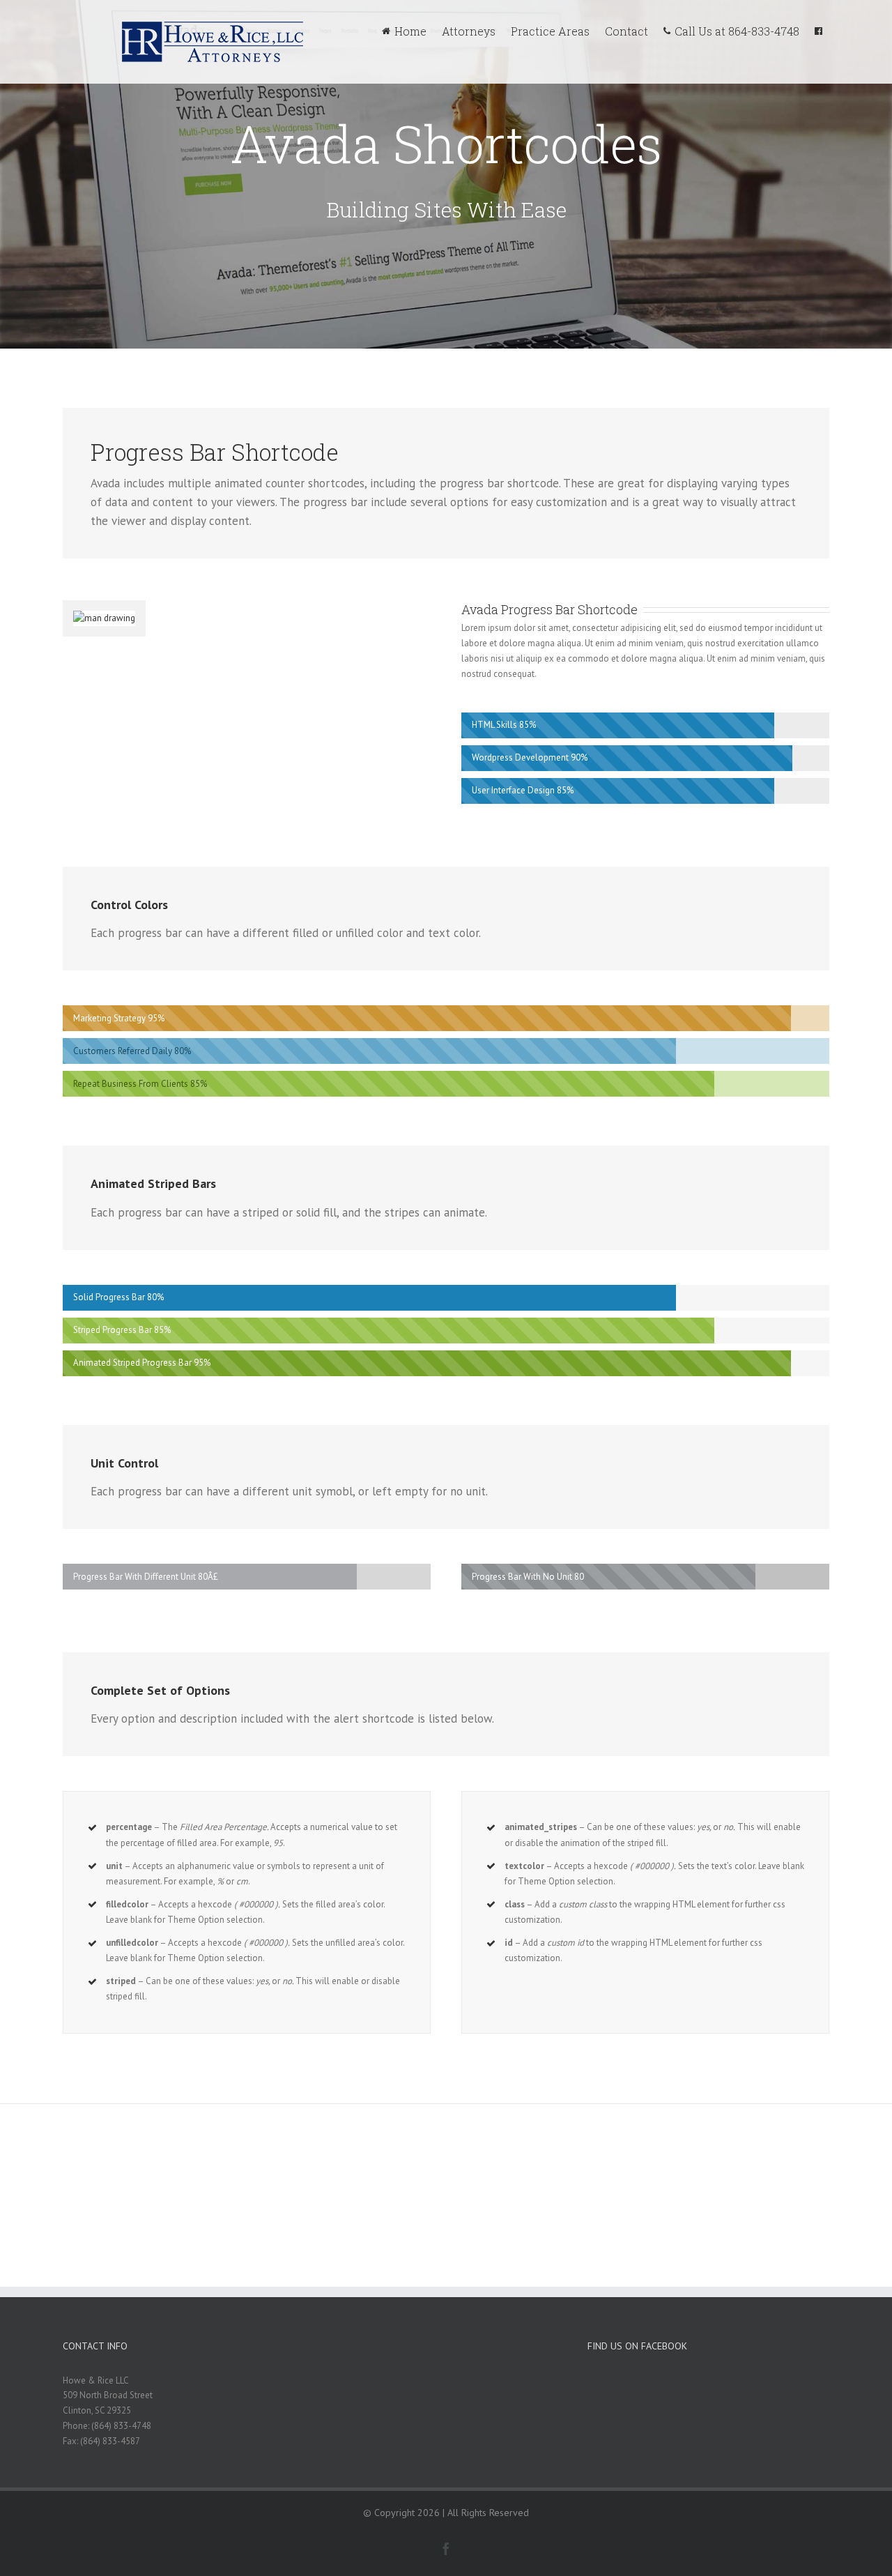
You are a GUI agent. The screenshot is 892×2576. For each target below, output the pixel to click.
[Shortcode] (446, 174)
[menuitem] (412, 29)
